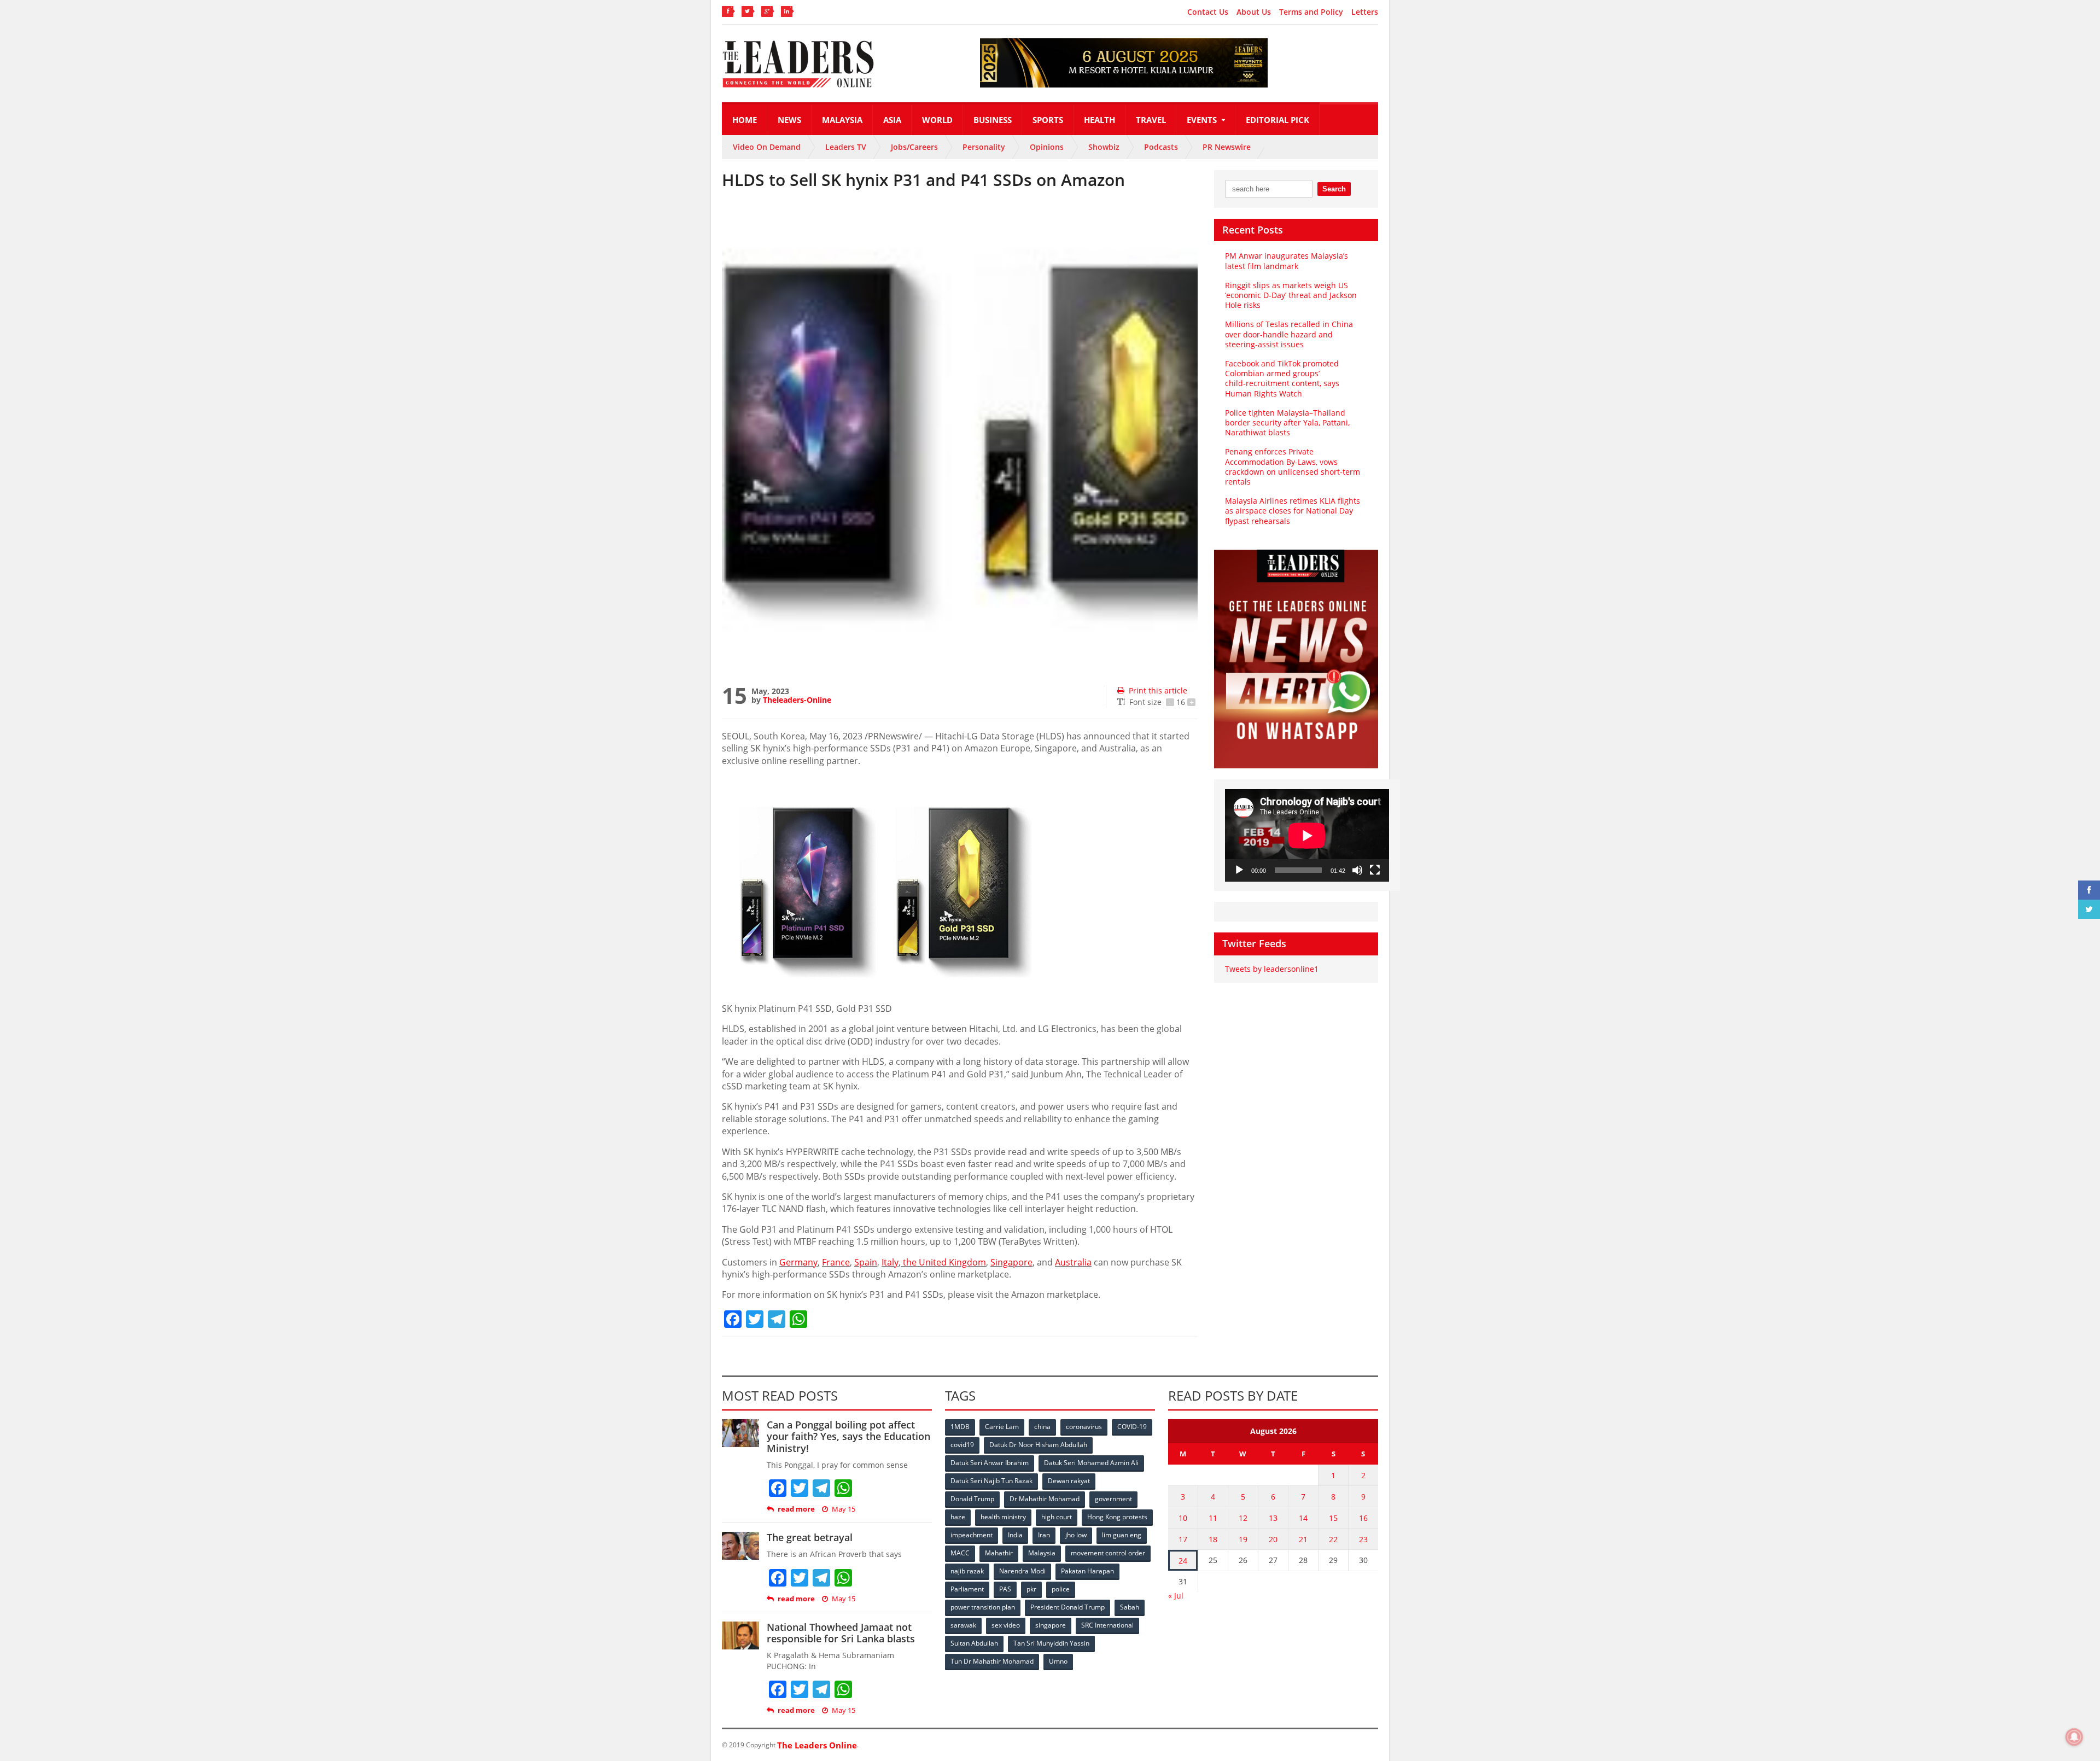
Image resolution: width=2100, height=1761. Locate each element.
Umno (1058, 1661)
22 (1333, 1539)
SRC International (1107, 1625)
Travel (1151, 120)
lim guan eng (1122, 1535)
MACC (960, 1553)
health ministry (1003, 1517)
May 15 (844, 1509)
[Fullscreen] (1375, 870)
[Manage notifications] (2074, 1737)
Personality (984, 147)
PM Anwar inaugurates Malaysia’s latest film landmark (1287, 261)
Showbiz (1104, 147)
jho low (1076, 1535)
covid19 (962, 1445)
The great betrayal (810, 1537)
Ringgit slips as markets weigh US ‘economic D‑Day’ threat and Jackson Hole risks (1291, 295)
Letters (1365, 12)
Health (1099, 120)
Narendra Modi (1022, 1571)
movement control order (1108, 1553)
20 (1273, 1539)
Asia (892, 120)
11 (1213, 1518)
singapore (1051, 1625)
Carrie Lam (1002, 1427)
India (1015, 1535)
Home (745, 120)
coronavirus (1084, 1427)
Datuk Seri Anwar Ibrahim (990, 1463)
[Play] (1239, 870)
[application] (1307, 835)
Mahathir (999, 1553)
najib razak (967, 1571)
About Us (1254, 12)
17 (1183, 1539)
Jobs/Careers (914, 147)
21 (1303, 1539)
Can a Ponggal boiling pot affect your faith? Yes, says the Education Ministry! (848, 1436)
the (943, 1262)
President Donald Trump (1067, 1607)
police (1061, 1589)
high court (1057, 1517)
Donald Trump (972, 1499)
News (789, 120)
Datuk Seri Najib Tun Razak (991, 1481)
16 (1363, 1518)
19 (1243, 1539)
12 (1243, 1518)
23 (1363, 1539)
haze (958, 1517)
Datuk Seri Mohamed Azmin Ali (1091, 1463)
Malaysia (842, 120)
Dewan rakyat (1069, 1481)
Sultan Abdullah (974, 1643)
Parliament (967, 1589)
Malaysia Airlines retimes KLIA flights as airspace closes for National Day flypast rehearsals (1293, 511)
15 (1333, 1518)
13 (1273, 1518)
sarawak (963, 1625)
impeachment (972, 1535)
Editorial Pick (1277, 120)
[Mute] (1357, 870)
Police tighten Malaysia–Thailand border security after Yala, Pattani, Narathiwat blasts (1287, 422)
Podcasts (1161, 147)
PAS (1005, 1589)
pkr (1031, 1589)
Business (993, 120)
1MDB (960, 1427)
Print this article (1158, 690)
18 (1213, 1539)
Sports (1048, 120)
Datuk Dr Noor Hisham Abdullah (1038, 1445)
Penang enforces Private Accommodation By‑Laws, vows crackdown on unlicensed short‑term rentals (1293, 467)
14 (1303, 1518)
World (937, 120)
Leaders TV (846, 147)
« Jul (1176, 1596)
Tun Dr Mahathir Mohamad (992, 1661)
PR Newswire (1227, 147)
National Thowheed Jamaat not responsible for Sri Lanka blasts (841, 1633)
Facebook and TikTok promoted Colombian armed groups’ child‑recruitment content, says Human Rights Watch (1282, 378)
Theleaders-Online (797, 700)
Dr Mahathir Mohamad (1045, 1499)
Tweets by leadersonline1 (1272, 969)
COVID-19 (1132, 1427)
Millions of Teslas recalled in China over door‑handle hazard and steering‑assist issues (1289, 334)
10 (1183, 1518)
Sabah (1130, 1607)
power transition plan (983, 1607)
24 (1183, 1561)
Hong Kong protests (1117, 1517)
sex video (1006, 1625)
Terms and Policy (1311, 12)
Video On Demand (767, 147)
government (1113, 1499)
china (1042, 1427)
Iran (1044, 1535)
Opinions (1047, 147)
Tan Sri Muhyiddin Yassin (1051, 1643)
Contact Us (1208, 12)
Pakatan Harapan (1087, 1571)
